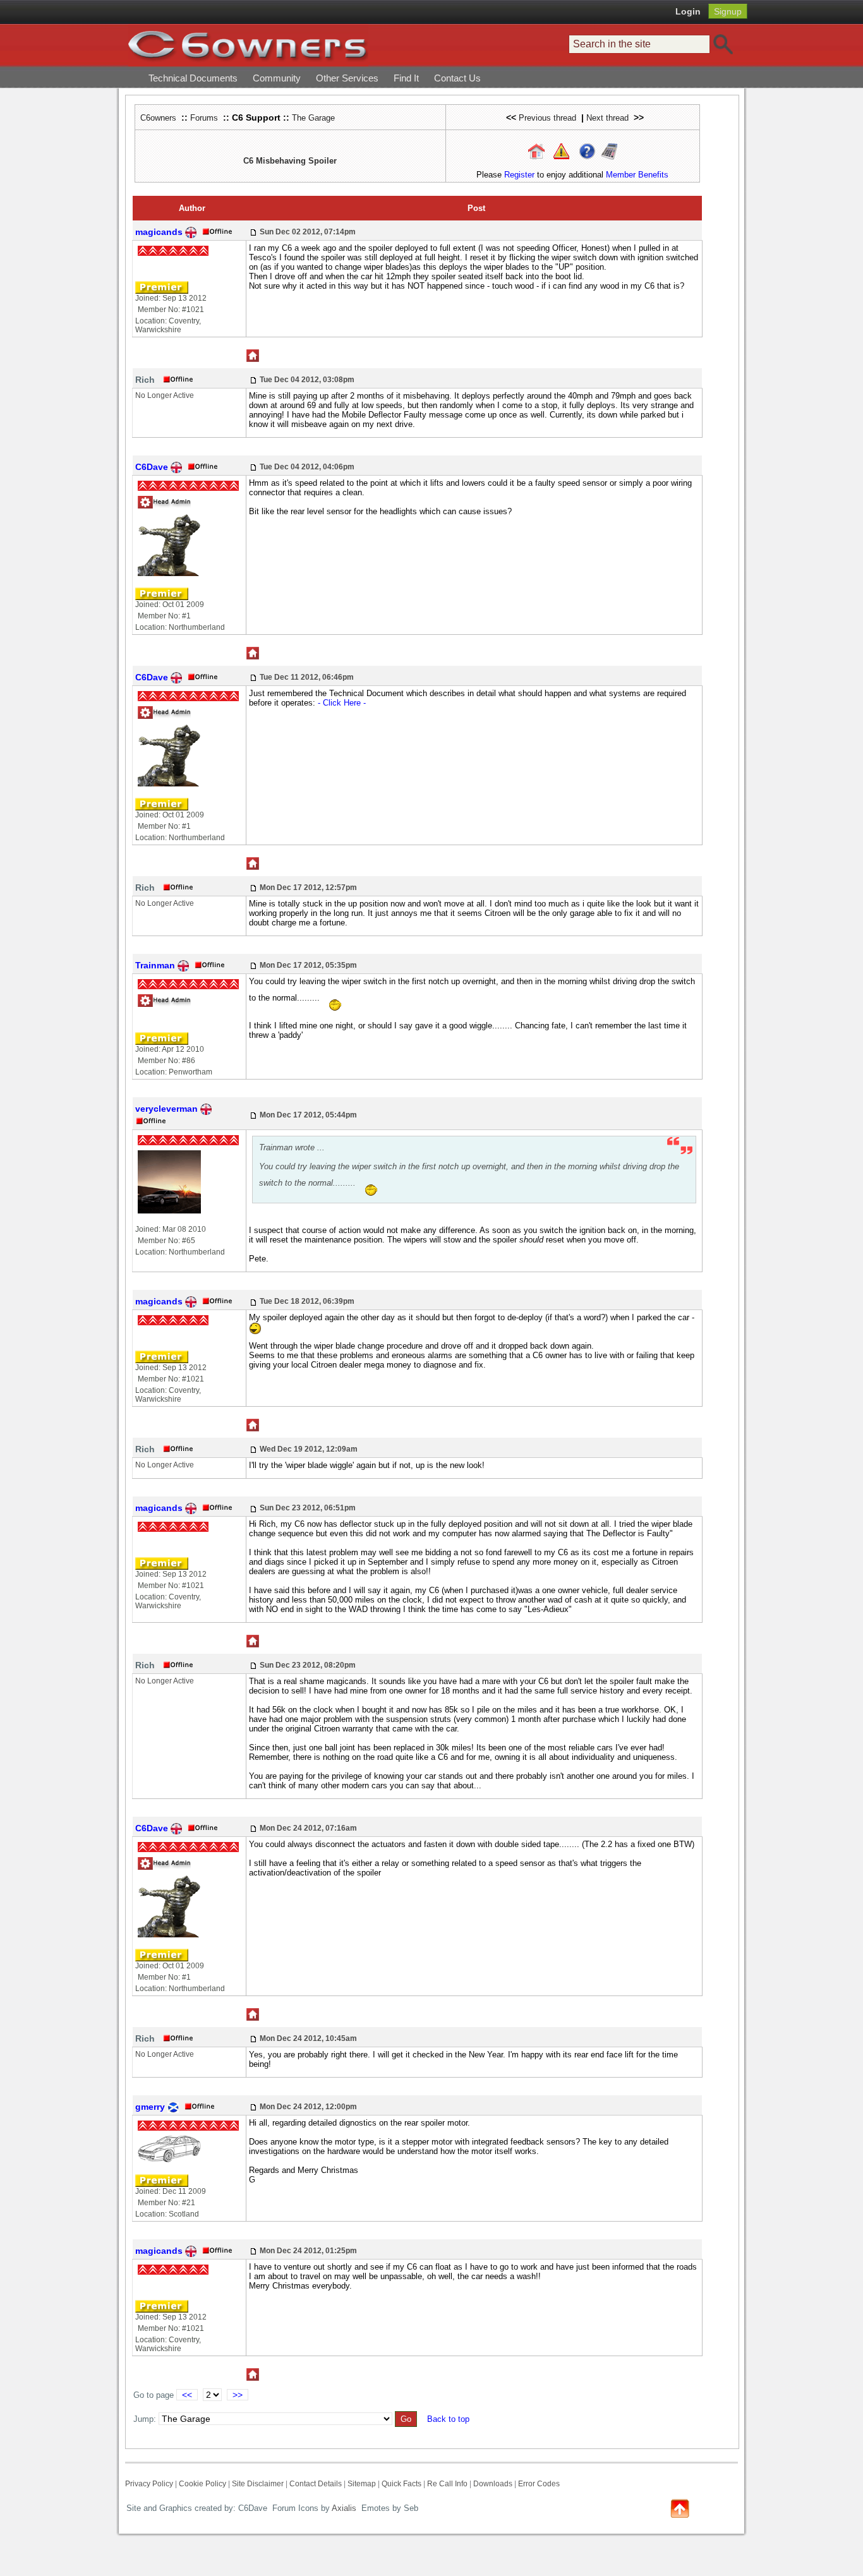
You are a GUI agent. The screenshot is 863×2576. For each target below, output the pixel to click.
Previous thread (547, 118)
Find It (406, 78)
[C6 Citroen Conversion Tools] (609, 151)
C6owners (158, 118)
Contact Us (457, 78)
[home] (248, 45)
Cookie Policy (202, 2484)
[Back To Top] (680, 2507)
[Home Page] (536, 151)
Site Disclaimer (258, 2484)
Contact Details (316, 2484)
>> (238, 2395)
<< (187, 2395)
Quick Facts (402, 2484)
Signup (728, 11)
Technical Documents (193, 78)
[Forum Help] (587, 151)
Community (277, 78)
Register (519, 175)
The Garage (313, 118)
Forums (204, 118)
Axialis (344, 2508)
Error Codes (539, 2484)
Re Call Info (447, 2484)
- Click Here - (342, 703)
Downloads (493, 2484)
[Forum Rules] (561, 151)
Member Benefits (637, 175)
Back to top (448, 2419)
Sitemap (362, 2484)
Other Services (347, 78)
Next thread (607, 118)
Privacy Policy (149, 2484)
